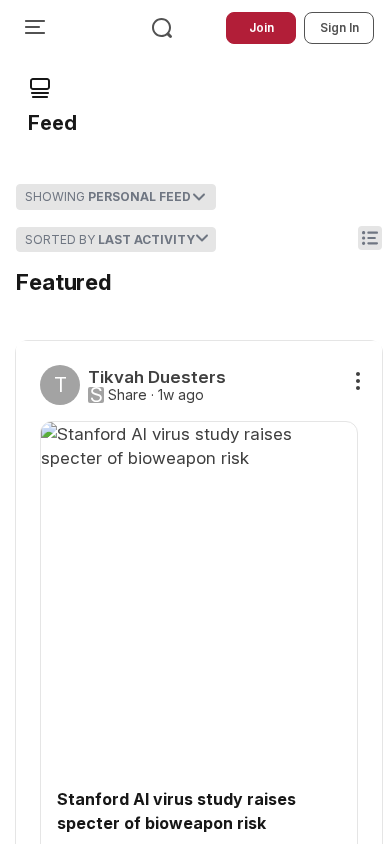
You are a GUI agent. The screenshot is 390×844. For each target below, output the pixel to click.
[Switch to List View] (370, 238)
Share (127, 395)
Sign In (339, 27)
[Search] (162, 28)
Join (261, 27)
